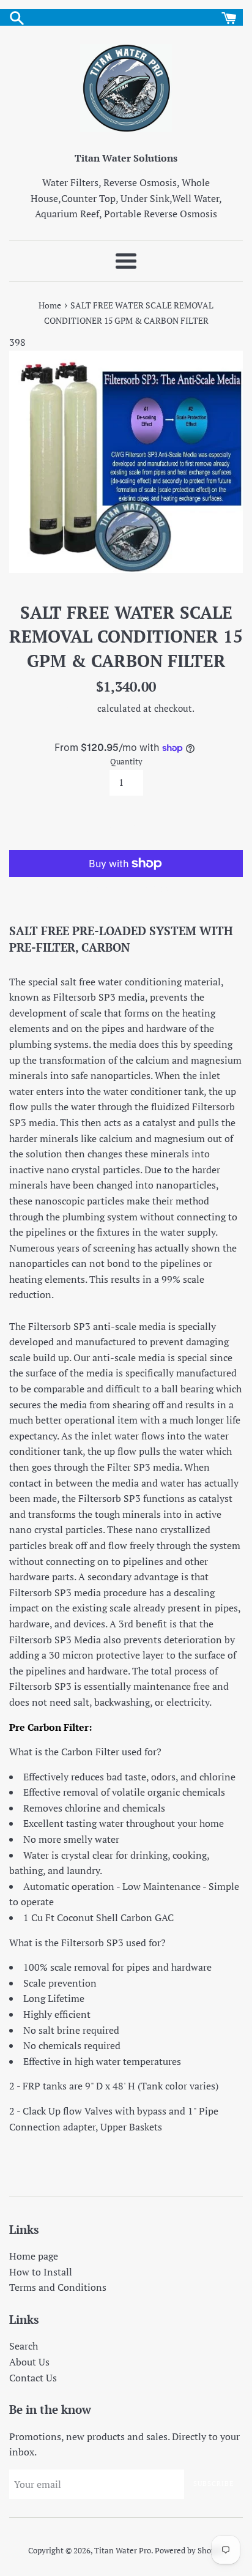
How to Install (41, 2272)
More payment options (126, 888)
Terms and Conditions (58, 2287)
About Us (29, 2362)
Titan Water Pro (123, 2551)
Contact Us (33, 2378)
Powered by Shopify (190, 2551)
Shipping (76, 708)
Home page (34, 2256)
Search (24, 2346)
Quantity (126, 762)
